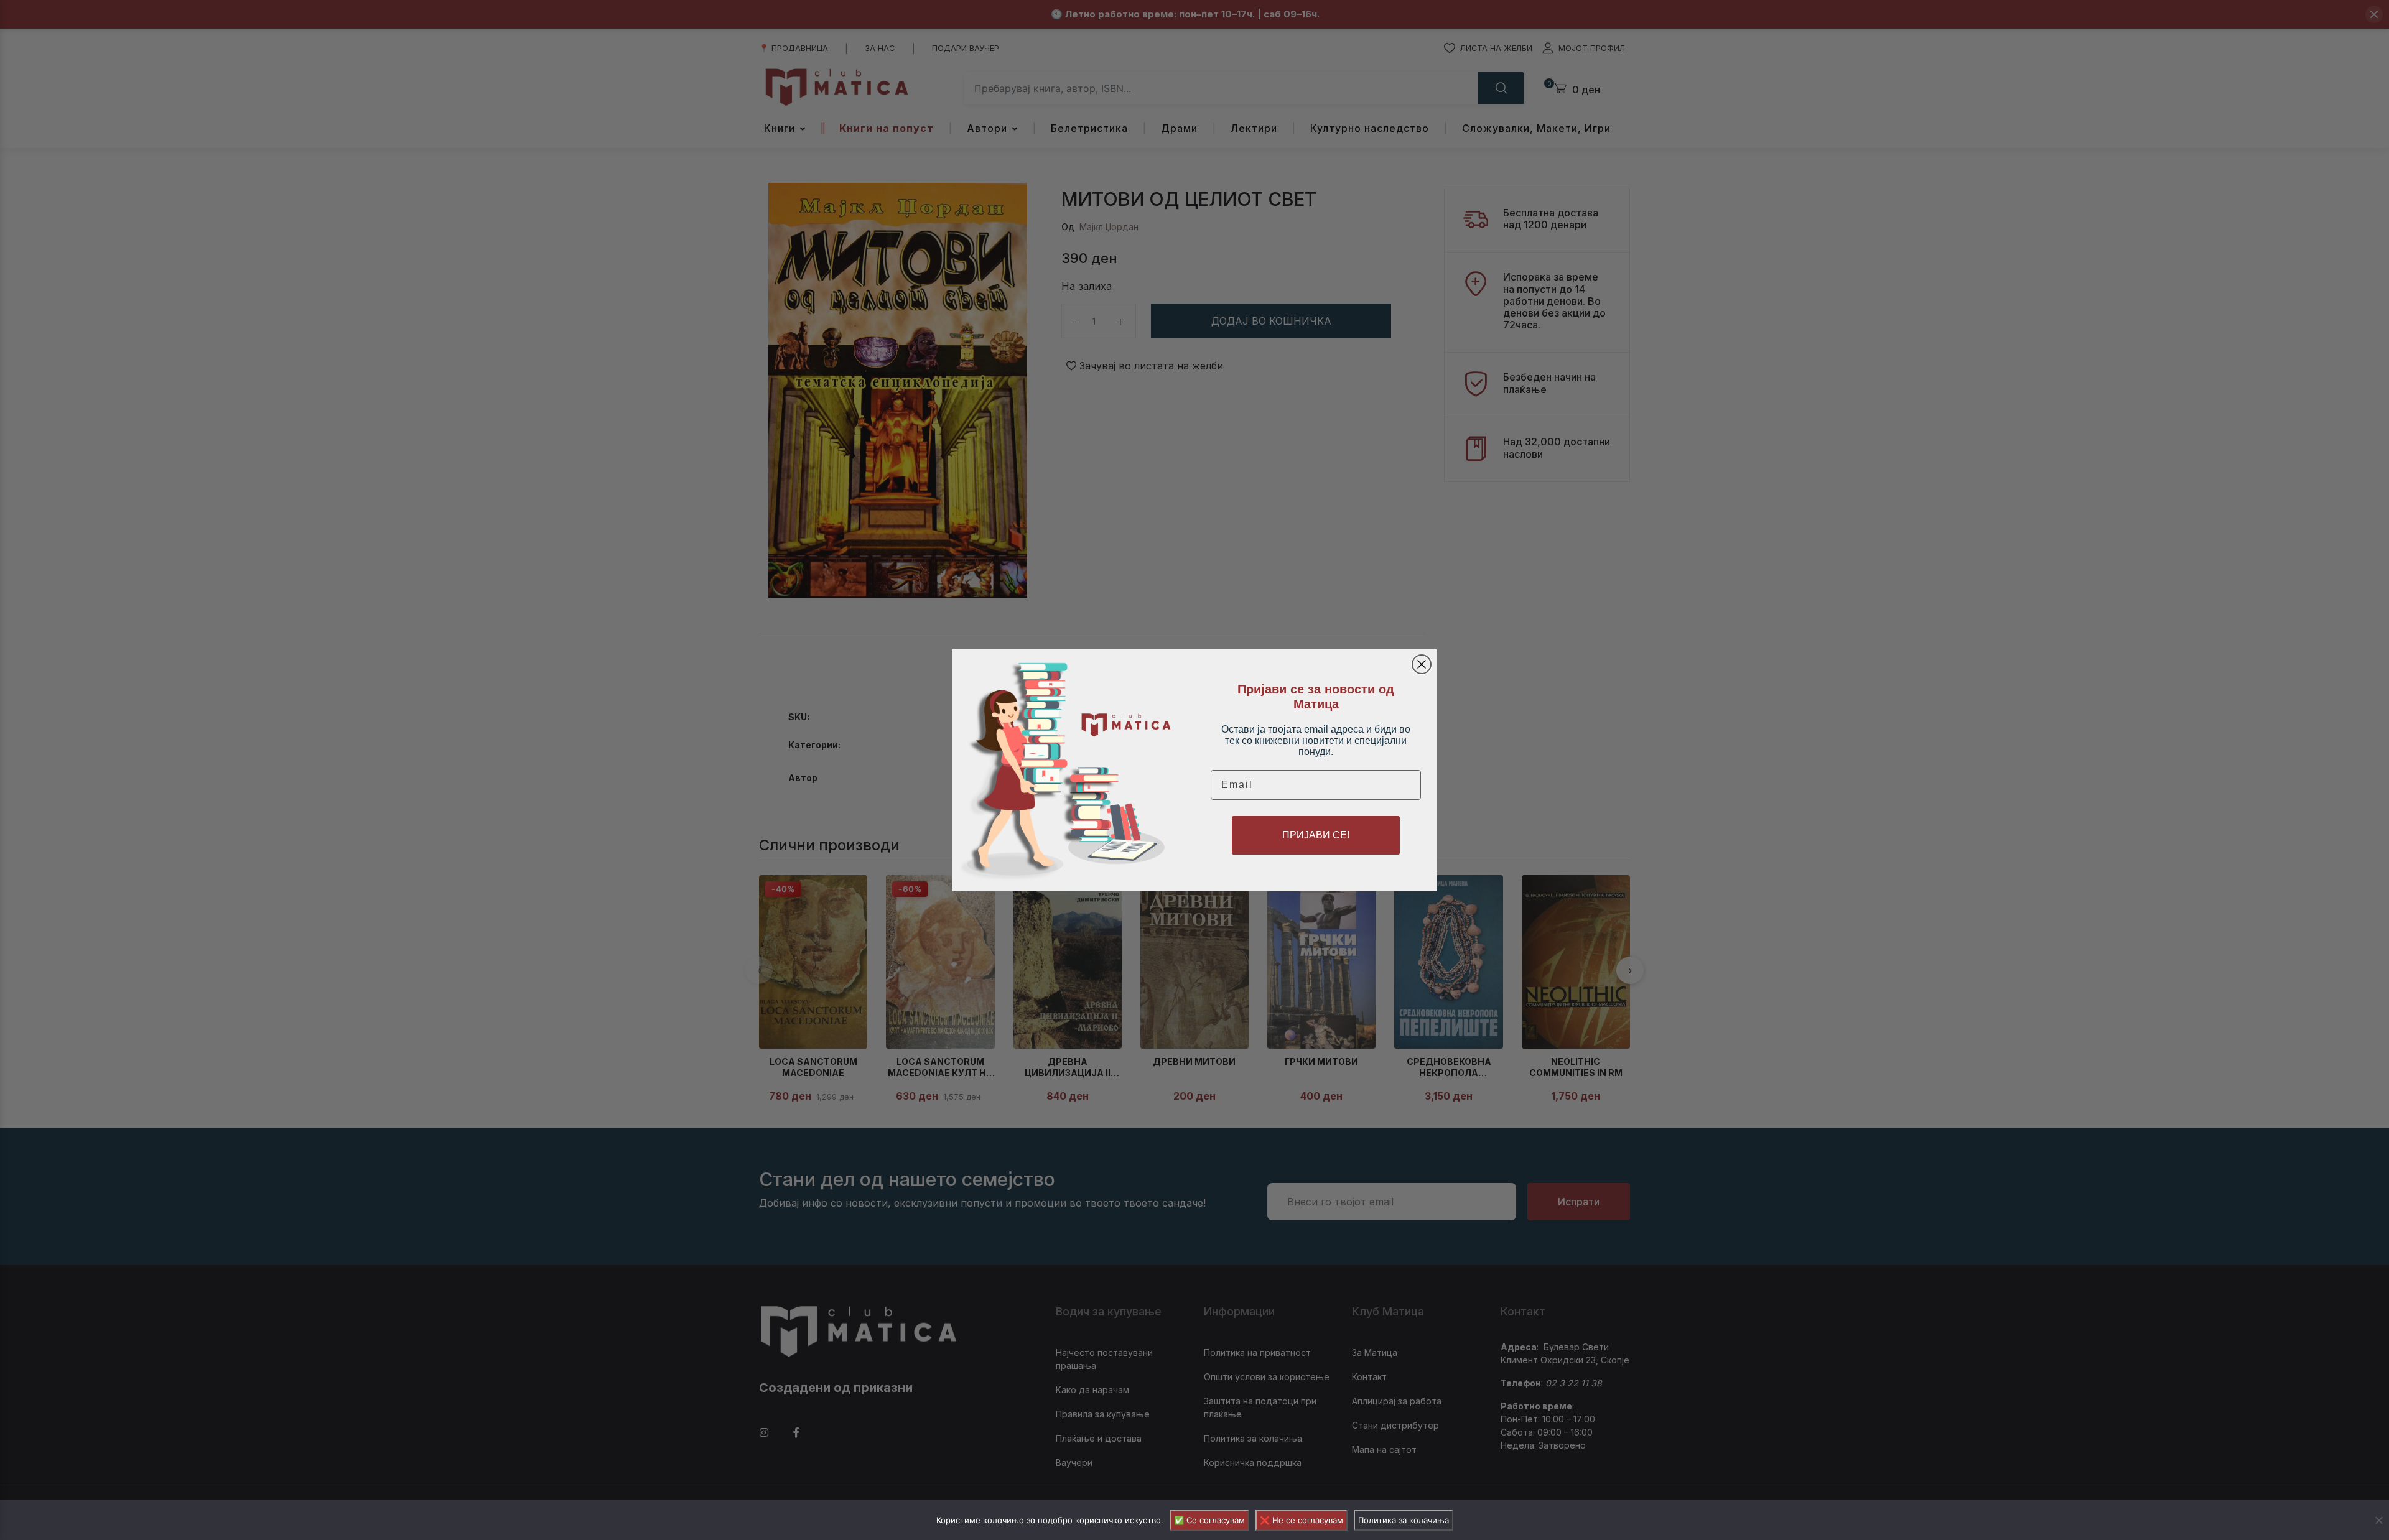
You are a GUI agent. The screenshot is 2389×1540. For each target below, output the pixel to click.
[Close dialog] (1422, 664)
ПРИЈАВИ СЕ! (1316, 835)
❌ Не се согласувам (1302, 1520)
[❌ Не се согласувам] (2378, 1520)
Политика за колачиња (1404, 1520)
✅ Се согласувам (1209, 1520)
